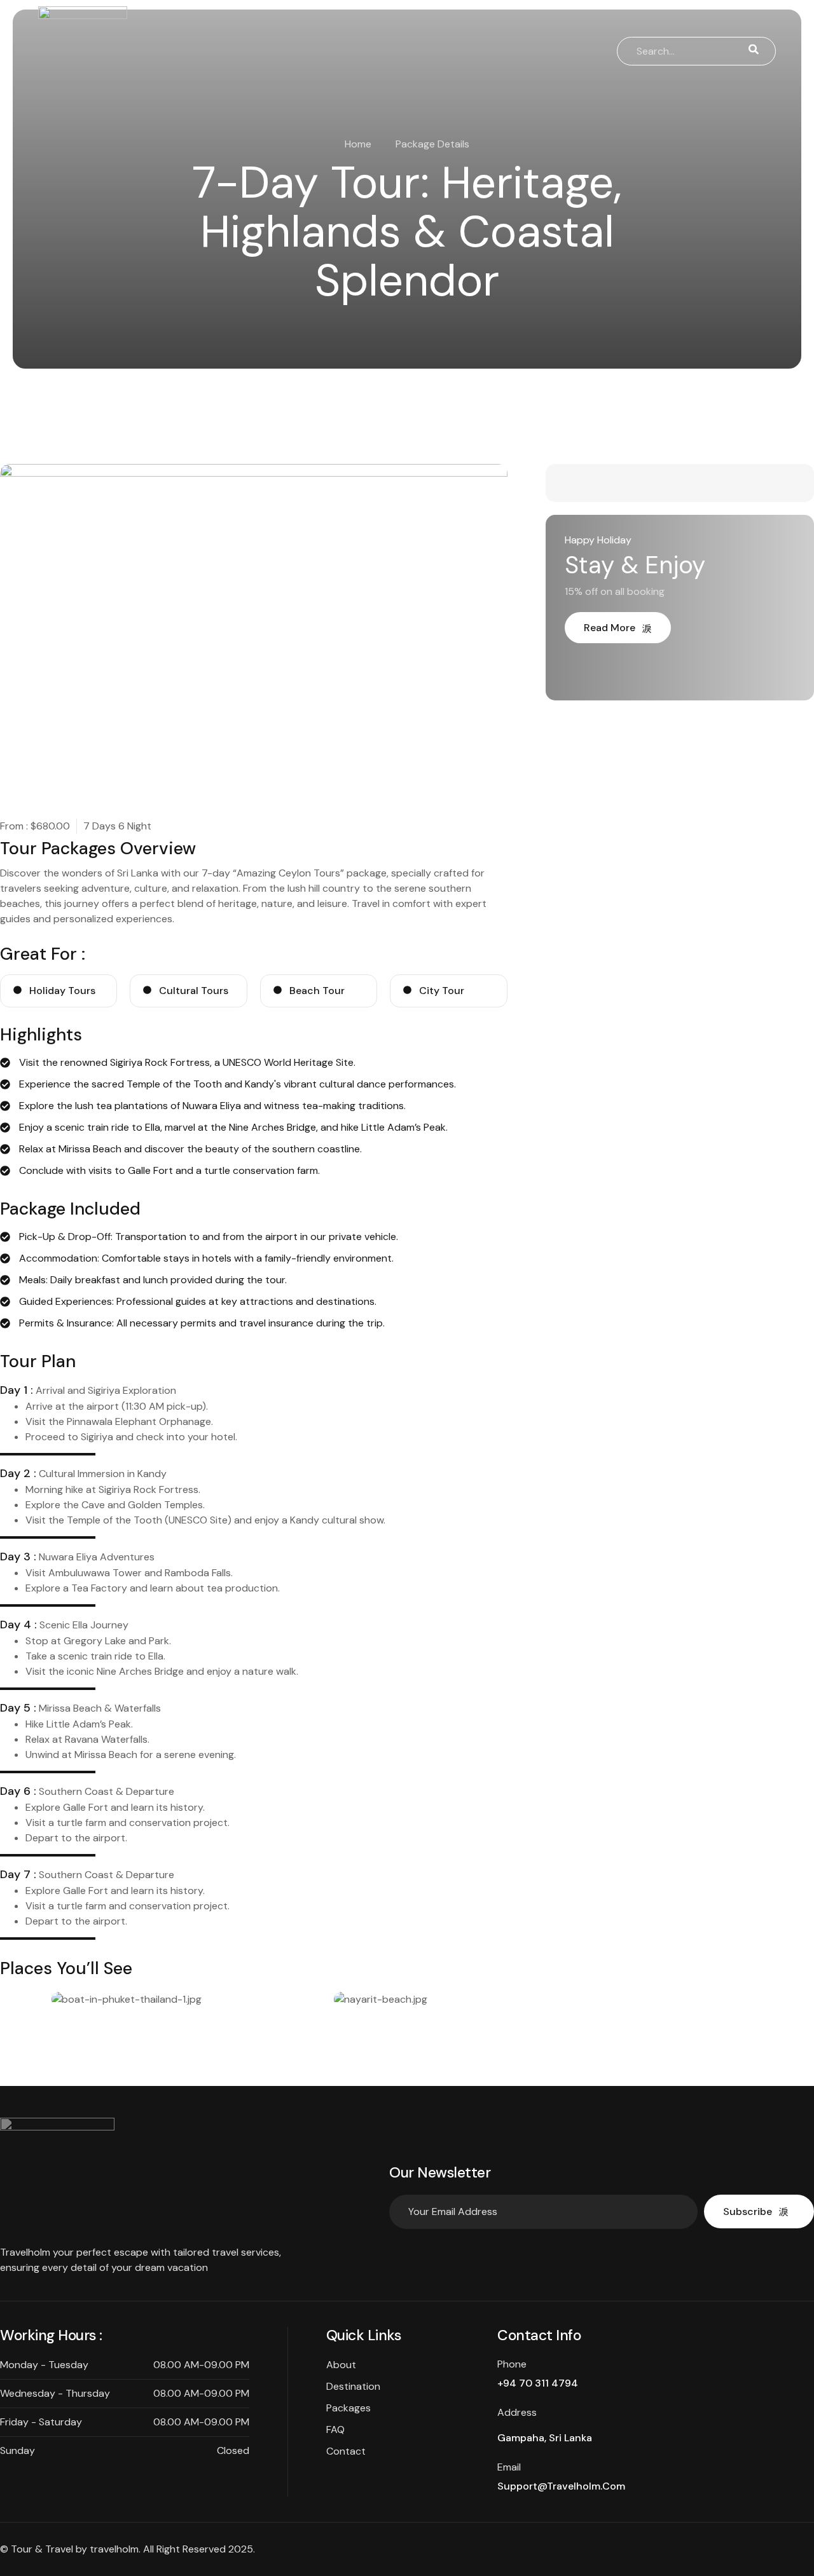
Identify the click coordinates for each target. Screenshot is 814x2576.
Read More (610, 628)
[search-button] (754, 51)
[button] (14, 2007)
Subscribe (748, 2211)
